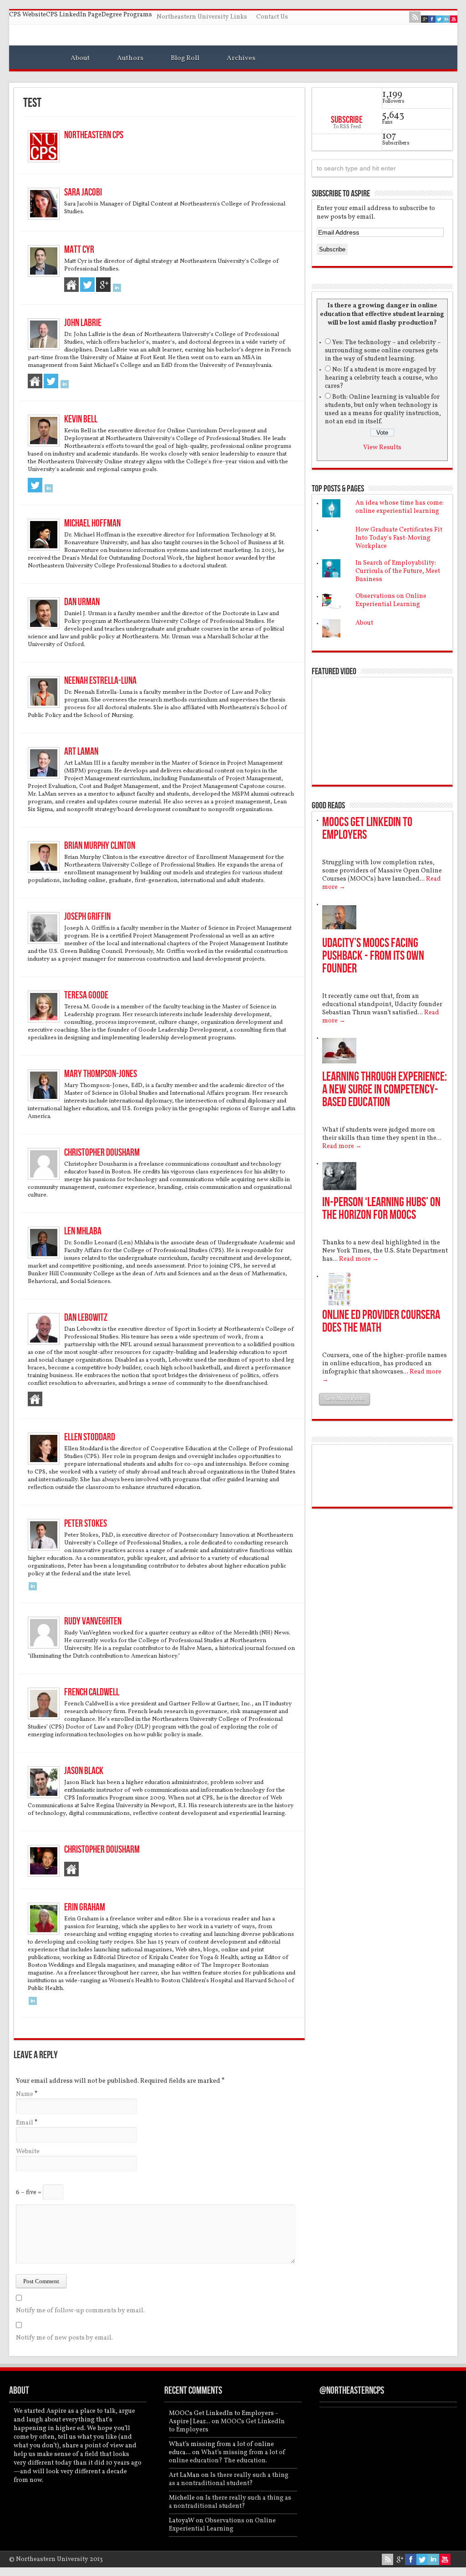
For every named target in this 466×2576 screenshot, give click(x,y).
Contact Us (272, 17)
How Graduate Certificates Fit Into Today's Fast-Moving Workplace (399, 538)
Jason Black (84, 1771)
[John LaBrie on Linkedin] (65, 387)
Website (28, 2152)
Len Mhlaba (83, 1231)
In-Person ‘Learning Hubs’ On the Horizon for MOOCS (381, 1209)
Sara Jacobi (83, 193)
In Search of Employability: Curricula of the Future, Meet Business (398, 571)
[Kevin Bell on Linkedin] (49, 491)
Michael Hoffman (92, 524)
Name (25, 2094)
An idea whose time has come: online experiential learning (400, 507)
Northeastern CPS (94, 135)
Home (35, 60)
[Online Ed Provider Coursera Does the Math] (339, 1305)
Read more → (342, 1146)
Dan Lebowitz (86, 1318)
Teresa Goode (86, 995)
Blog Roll (185, 58)
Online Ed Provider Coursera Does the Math (381, 1321)
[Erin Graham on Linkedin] (33, 2003)
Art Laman (81, 752)
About (80, 58)
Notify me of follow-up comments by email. (80, 2311)
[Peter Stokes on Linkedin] (33, 1589)
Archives (241, 58)
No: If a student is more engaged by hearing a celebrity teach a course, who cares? (381, 378)
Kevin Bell (81, 419)
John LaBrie (83, 323)
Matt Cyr (79, 250)
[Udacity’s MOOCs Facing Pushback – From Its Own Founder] (339, 933)
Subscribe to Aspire (341, 194)
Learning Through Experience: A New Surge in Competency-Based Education (385, 1090)
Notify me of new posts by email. (64, 2338)
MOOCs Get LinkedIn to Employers (367, 829)
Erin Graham (85, 1907)
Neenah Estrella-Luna (100, 681)
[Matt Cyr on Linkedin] (117, 290)
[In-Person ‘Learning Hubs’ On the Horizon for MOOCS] (339, 1192)
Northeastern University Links (202, 17)
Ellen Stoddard (90, 1437)
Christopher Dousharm (102, 1153)
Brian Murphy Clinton (100, 846)
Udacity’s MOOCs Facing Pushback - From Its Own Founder (373, 956)
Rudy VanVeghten (93, 1621)
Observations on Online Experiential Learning (391, 600)
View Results (382, 448)
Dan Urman (82, 602)
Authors (130, 58)
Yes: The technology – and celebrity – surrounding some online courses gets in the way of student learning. (383, 351)
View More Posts (344, 1399)
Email (25, 2123)
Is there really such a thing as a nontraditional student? (229, 2479)
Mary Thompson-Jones (101, 1074)
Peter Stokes (86, 1524)
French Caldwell (92, 1692)
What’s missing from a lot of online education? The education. (227, 2457)
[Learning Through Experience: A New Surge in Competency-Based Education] (339, 1066)
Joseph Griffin (87, 917)
